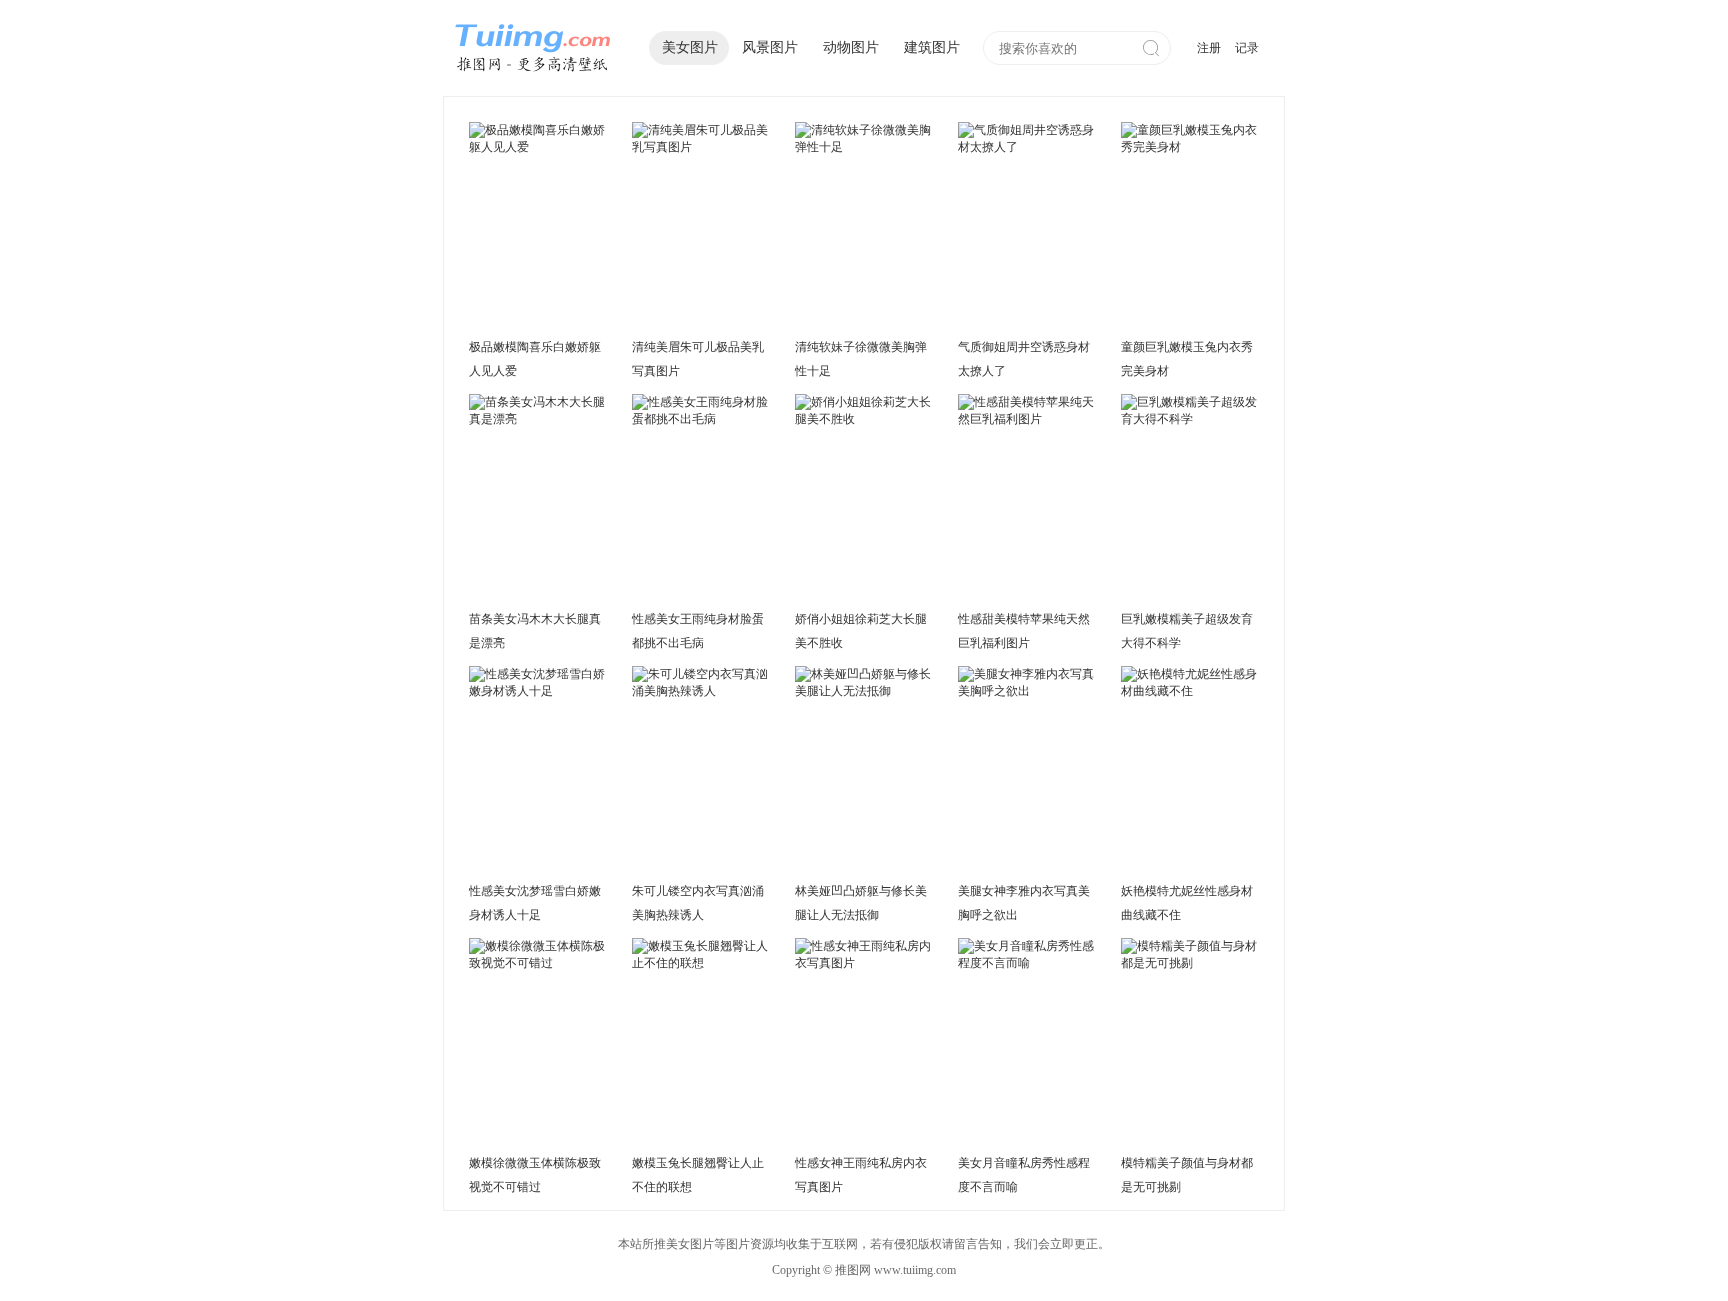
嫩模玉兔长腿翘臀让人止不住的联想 (698, 1175)
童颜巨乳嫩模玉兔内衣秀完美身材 (1187, 359)
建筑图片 (932, 47)
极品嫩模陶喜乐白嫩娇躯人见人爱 (535, 359)
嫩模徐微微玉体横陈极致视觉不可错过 (535, 1175)
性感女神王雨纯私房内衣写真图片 (861, 1175)
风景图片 (770, 47)
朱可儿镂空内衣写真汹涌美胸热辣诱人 (698, 903)
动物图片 (851, 47)
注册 (1209, 48)
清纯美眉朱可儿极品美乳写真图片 (698, 359)
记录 (1247, 48)
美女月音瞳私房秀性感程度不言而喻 (1024, 1175)
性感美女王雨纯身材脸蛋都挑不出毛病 (698, 631)
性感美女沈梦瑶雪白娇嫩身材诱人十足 (535, 903)
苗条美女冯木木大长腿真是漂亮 (535, 631)
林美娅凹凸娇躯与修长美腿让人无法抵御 (861, 903)
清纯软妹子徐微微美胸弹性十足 (861, 359)
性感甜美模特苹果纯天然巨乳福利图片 (1024, 631)
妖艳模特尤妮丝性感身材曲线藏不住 (1187, 903)
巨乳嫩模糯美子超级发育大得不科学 (1187, 631)
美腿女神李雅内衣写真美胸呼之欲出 (1024, 903)
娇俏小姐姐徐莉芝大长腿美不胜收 (861, 631)
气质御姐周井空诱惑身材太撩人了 (1024, 359)
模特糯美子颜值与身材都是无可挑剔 (1187, 1175)
